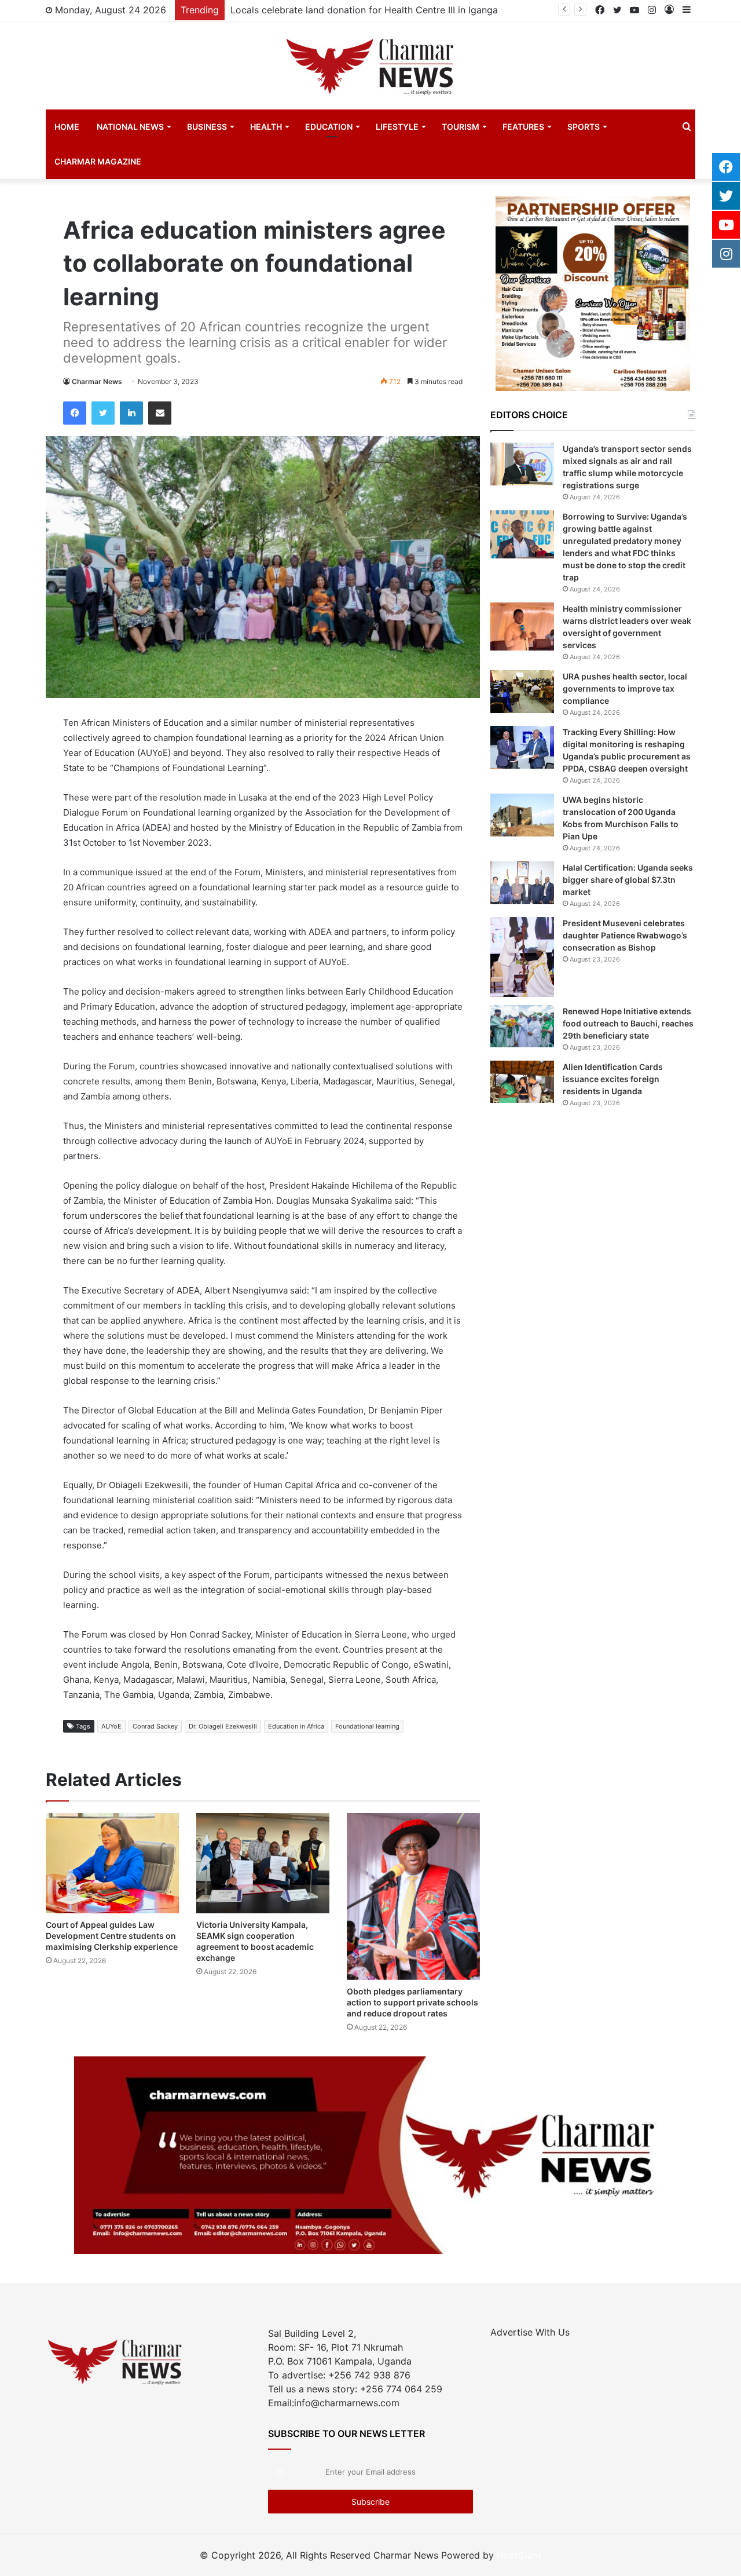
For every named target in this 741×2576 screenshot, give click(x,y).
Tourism (461, 127)
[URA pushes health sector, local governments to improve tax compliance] (522, 691)
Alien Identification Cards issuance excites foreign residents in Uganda (613, 1079)
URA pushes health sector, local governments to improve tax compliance (625, 688)
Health (266, 127)
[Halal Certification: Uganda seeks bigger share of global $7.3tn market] (522, 883)
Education (329, 127)
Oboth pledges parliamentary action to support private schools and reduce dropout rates (412, 2002)
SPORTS (584, 127)
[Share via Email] (160, 413)
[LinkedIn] (131, 413)
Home (67, 127)
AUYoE (111, 1726)
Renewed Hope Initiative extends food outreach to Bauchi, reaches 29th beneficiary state (628, 1023)
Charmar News (97, 381)
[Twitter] (103, 413)
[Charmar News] (370, 65)
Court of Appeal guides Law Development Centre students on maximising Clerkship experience (112, 1936)
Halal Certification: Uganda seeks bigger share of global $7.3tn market (628, 880)
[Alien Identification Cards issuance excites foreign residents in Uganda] (522, 1082)
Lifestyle (397, 127)
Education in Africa (296, 1726)
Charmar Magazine (98, 161)
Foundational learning (367, 1726)
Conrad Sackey (155, 1726)
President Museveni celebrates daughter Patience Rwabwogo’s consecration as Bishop (625, 935)
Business (207, 127)
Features (523, 127)
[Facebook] (75, 413)
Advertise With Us (530, 2332)
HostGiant (519, 2555)
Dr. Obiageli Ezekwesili (223, 1726)
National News (130, 127)
